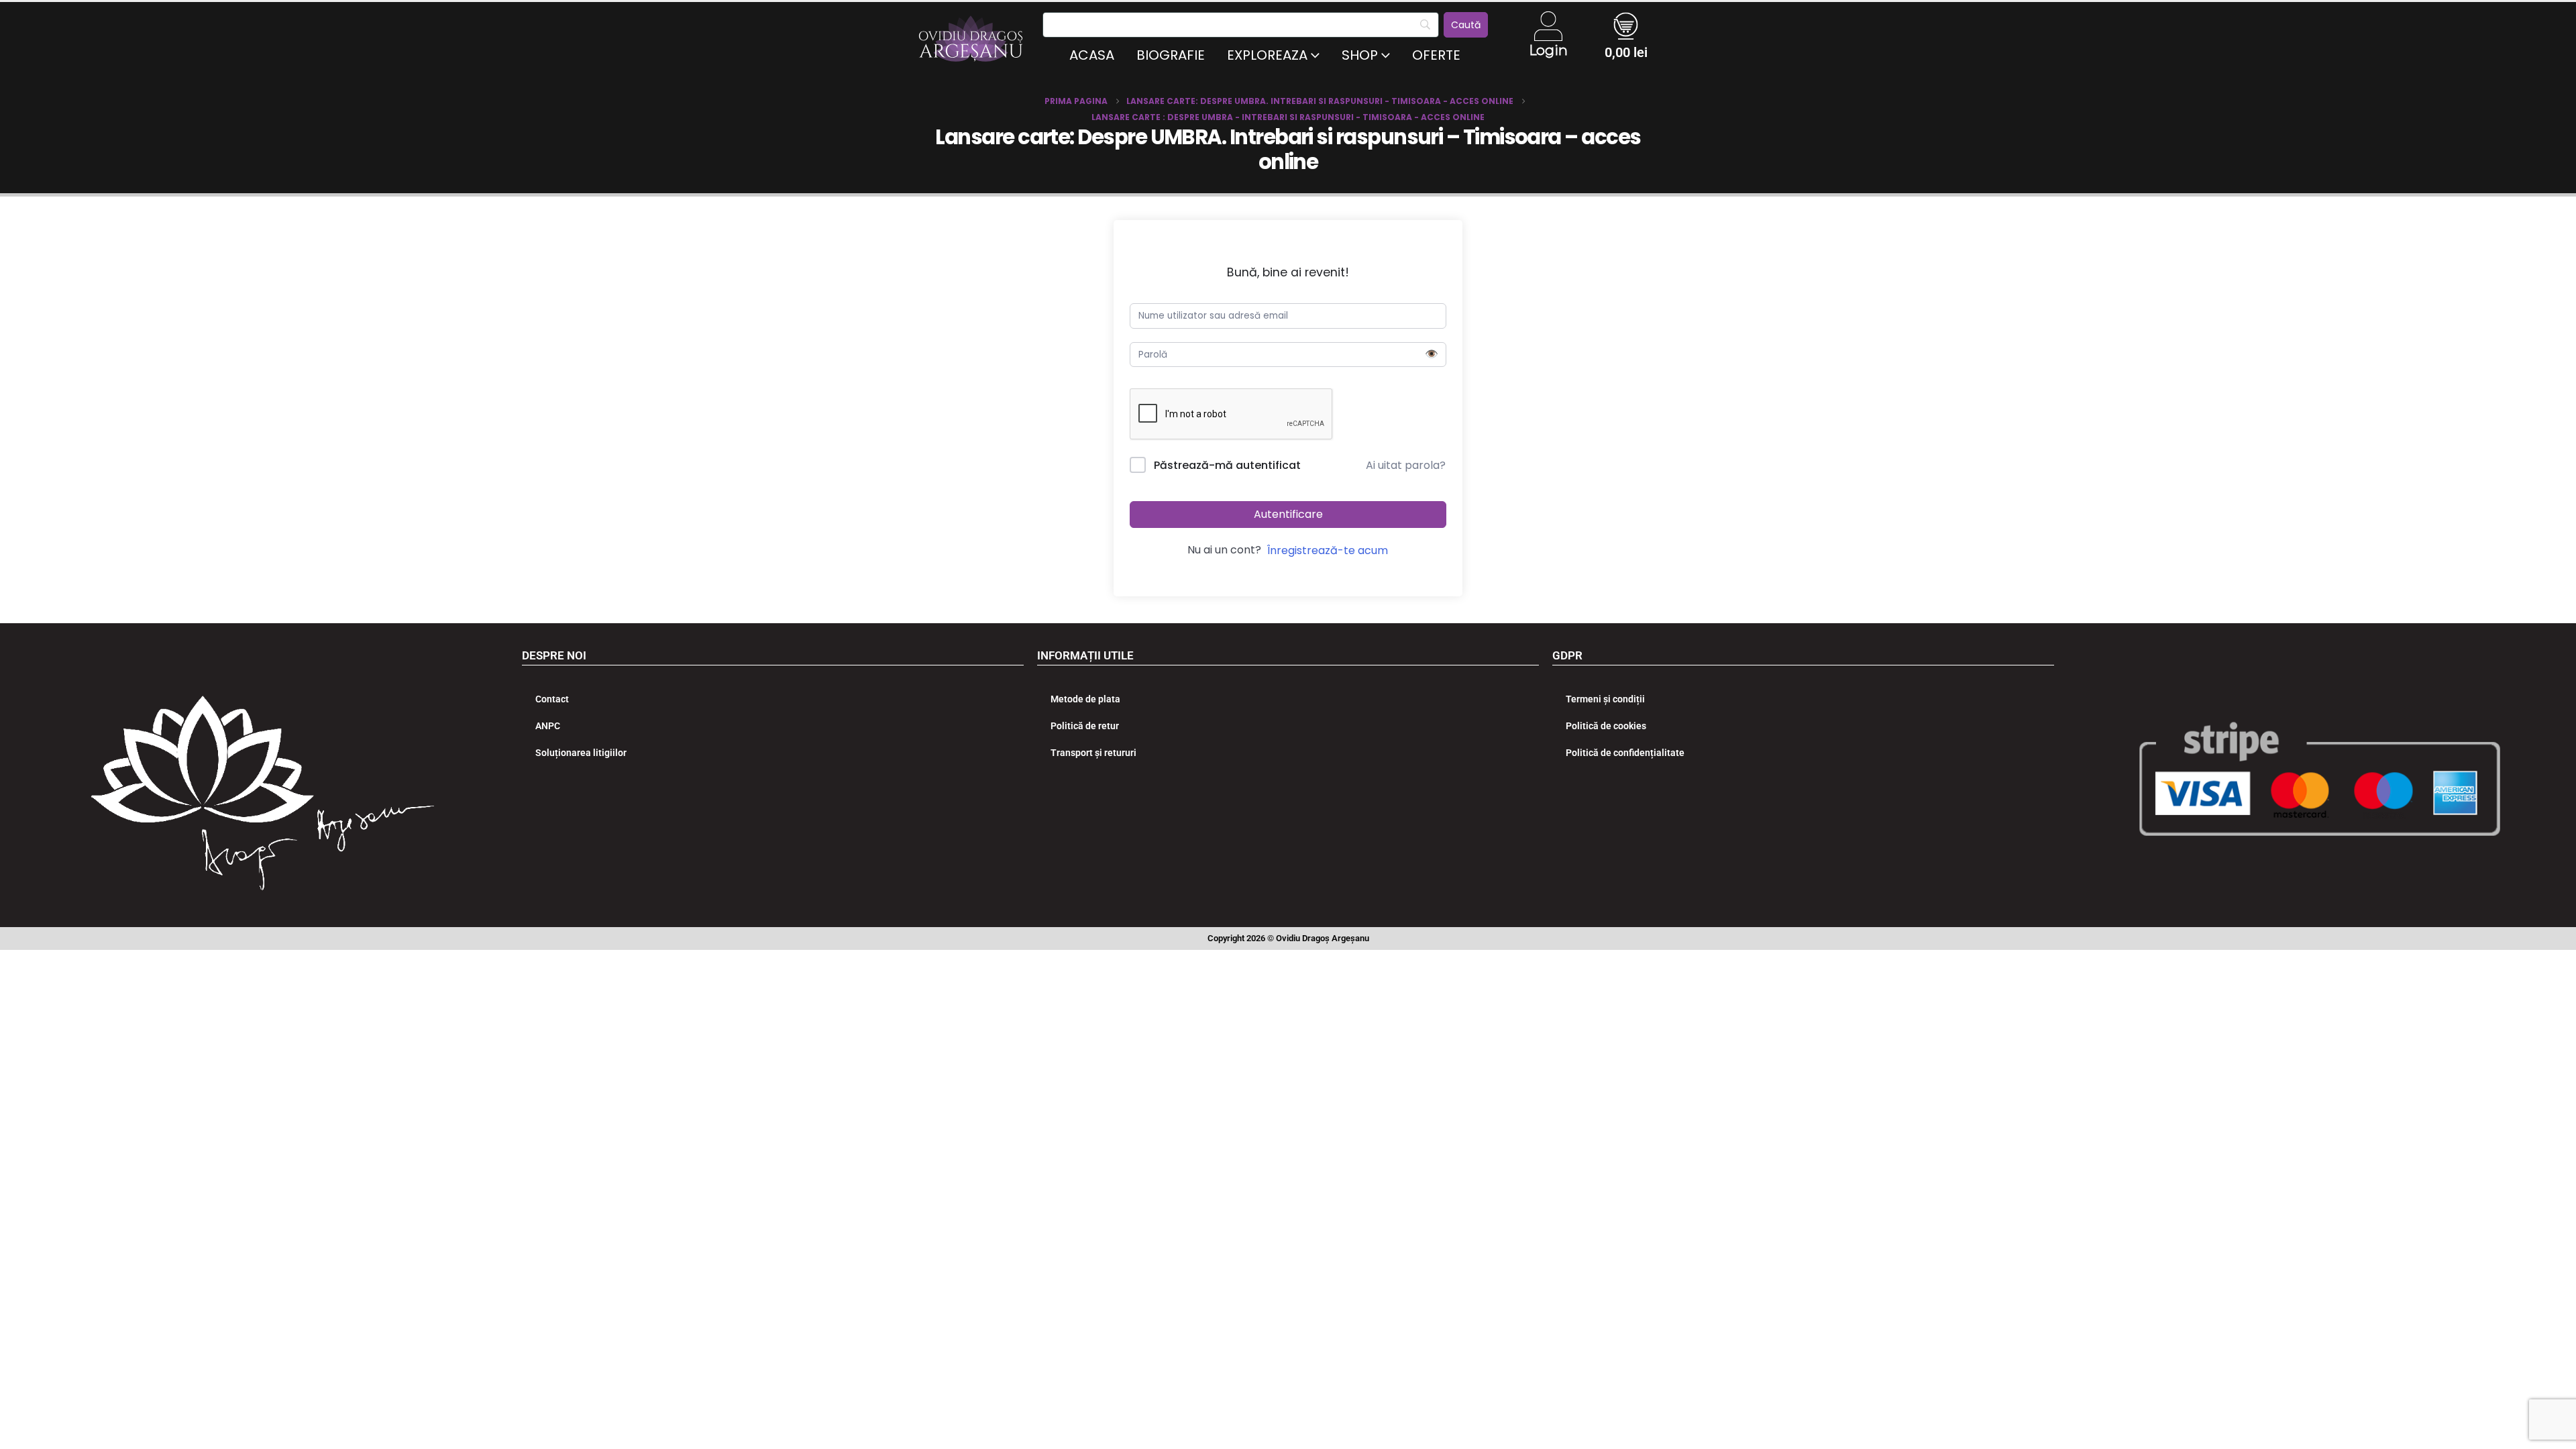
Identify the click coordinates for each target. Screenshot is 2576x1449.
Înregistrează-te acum (1328, 550)
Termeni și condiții (1605, 699)
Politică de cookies (1606, 726)
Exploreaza (1267, 55)
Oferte (1436, 55)
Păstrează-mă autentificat (1227, 465)
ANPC (548, 726)
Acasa (1092, 55)
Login (1548, 50)
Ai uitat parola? (1406, 465)
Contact (552, 699)
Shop (1360, 55)
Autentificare (1288, 514)
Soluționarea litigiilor (581, 753)
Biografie (1171, 55)
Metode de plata (1085, 699)
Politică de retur (1085, 726)
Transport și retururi (1093, 753)
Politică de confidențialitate (1625, 753)
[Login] (1548, 26)
